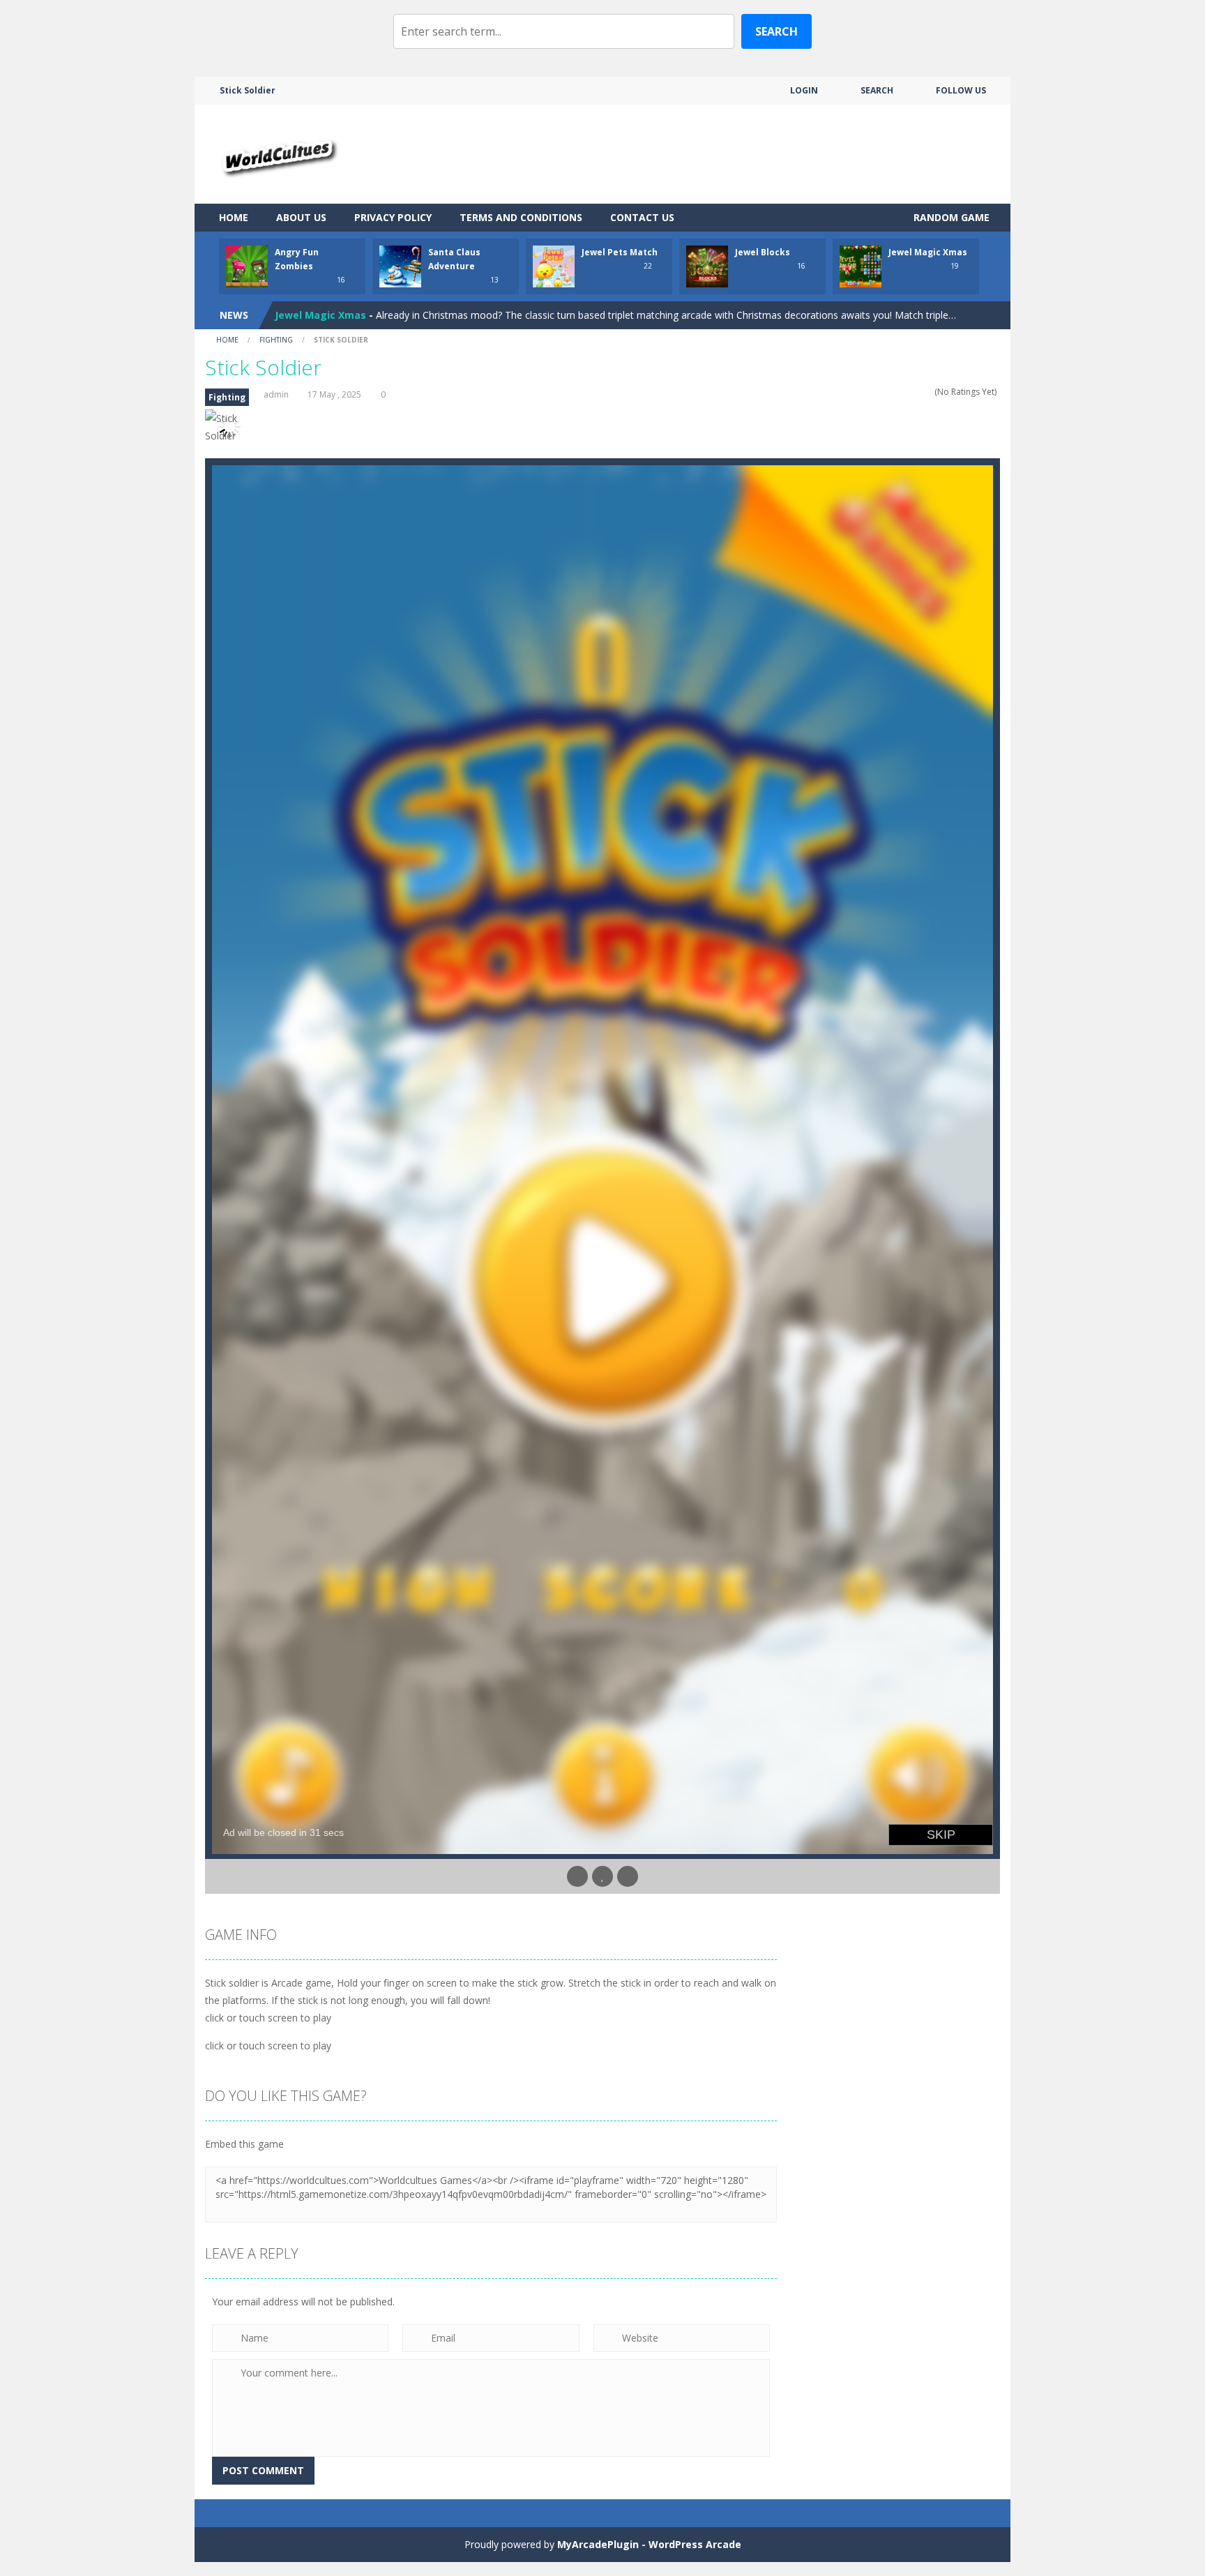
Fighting (276, 340)
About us (301, 217)
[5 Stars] (928, 392)
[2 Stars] (901, 392)
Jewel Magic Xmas (928, 252)
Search (776, 31)
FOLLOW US (961, 90)
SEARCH (877, 90)
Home (234, 217)
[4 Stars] (919, 392)
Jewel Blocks (763, 252)
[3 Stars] (910, 392)
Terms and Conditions (521, 217)
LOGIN (804, 90)
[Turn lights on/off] (577, 1876)
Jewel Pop (299, 315)
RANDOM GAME (950, 217)
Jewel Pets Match (620, 252)
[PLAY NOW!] (247, 265)
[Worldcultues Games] (277, 153)
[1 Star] (892, 392)
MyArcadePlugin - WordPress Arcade (649, 2544)
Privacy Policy (393, 217)
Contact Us (642, 217)
